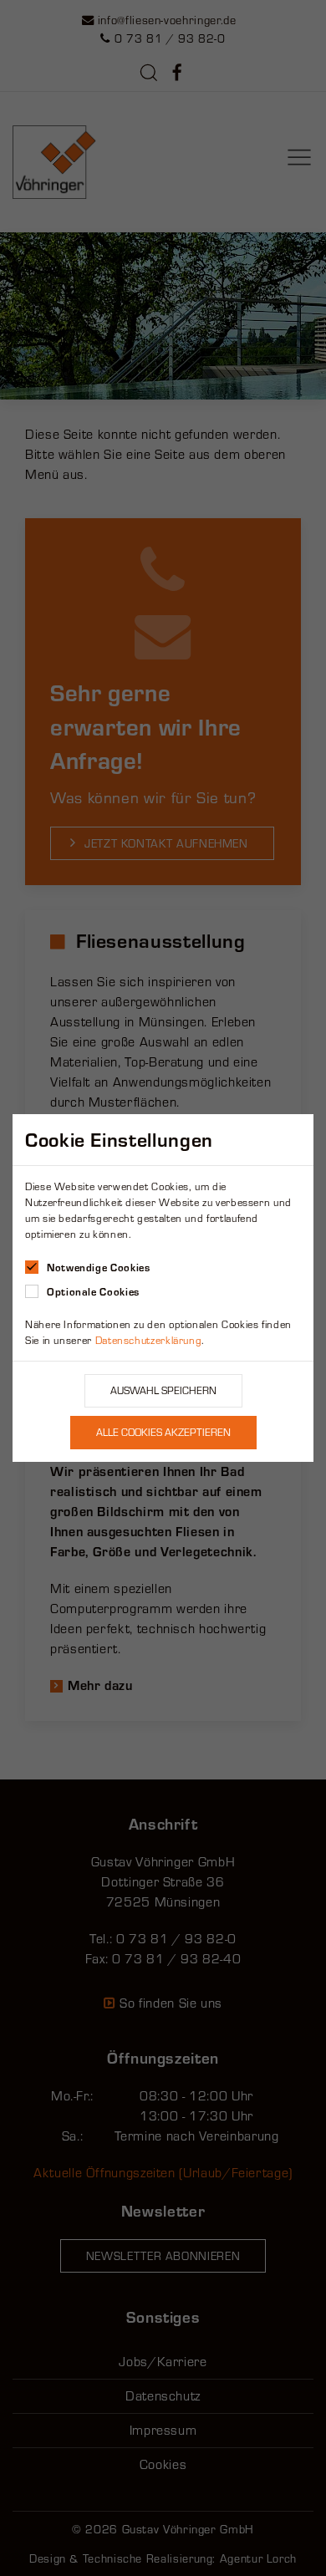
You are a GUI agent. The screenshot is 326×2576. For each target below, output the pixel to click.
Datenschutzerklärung (149, 1340)
